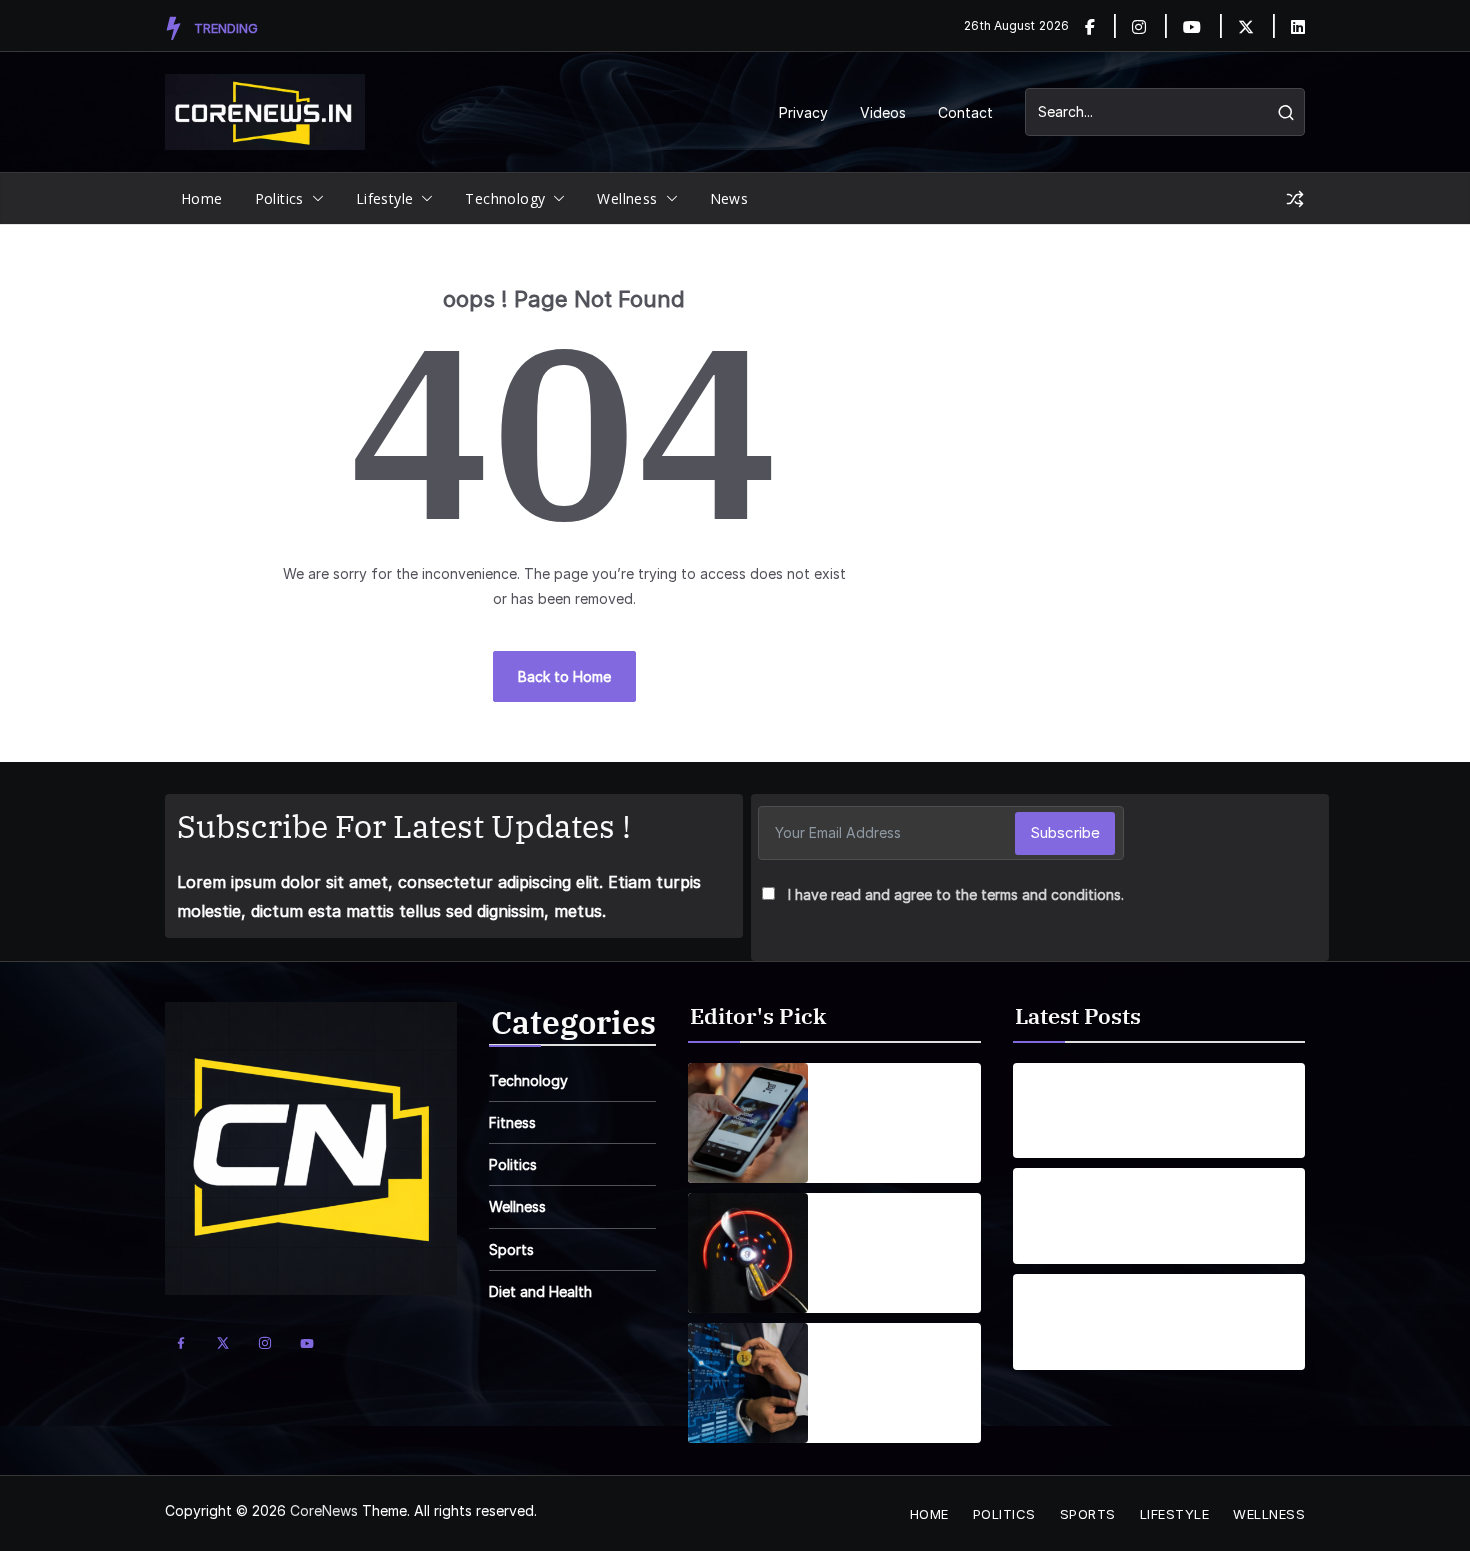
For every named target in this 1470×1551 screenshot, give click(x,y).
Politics (279, 198)
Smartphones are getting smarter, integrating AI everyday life (888, 1111)
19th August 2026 (1080, 1138)
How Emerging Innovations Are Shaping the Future (896, 1371)
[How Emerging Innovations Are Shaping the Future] (748, 1383)
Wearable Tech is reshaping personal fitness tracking (897, 1241)
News (729, 198)
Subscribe (1065, 832)
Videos (883, 112)
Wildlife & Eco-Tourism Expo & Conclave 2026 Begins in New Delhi (1107, 1099)
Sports (511, 1249)
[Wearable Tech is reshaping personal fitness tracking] (748, 1253)
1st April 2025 (867, 1150)
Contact (965, 112)
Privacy (803, 112)
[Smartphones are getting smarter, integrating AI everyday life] (748, 1123)
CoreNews (324, 1510)
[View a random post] (1295, 199)
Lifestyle (385, 198)
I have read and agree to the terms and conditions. (956, 894)
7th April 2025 (870, 1280)
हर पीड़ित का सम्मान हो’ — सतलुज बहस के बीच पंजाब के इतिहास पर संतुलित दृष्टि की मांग (1120, 1310)
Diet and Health (540, 1291)
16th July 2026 (1069, 1244)
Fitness (512, 1122)
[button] (314, 199)
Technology (505, 198)
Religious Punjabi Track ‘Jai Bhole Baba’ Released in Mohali (1117, 1204)
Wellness (627, 198)
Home (202, 198)
